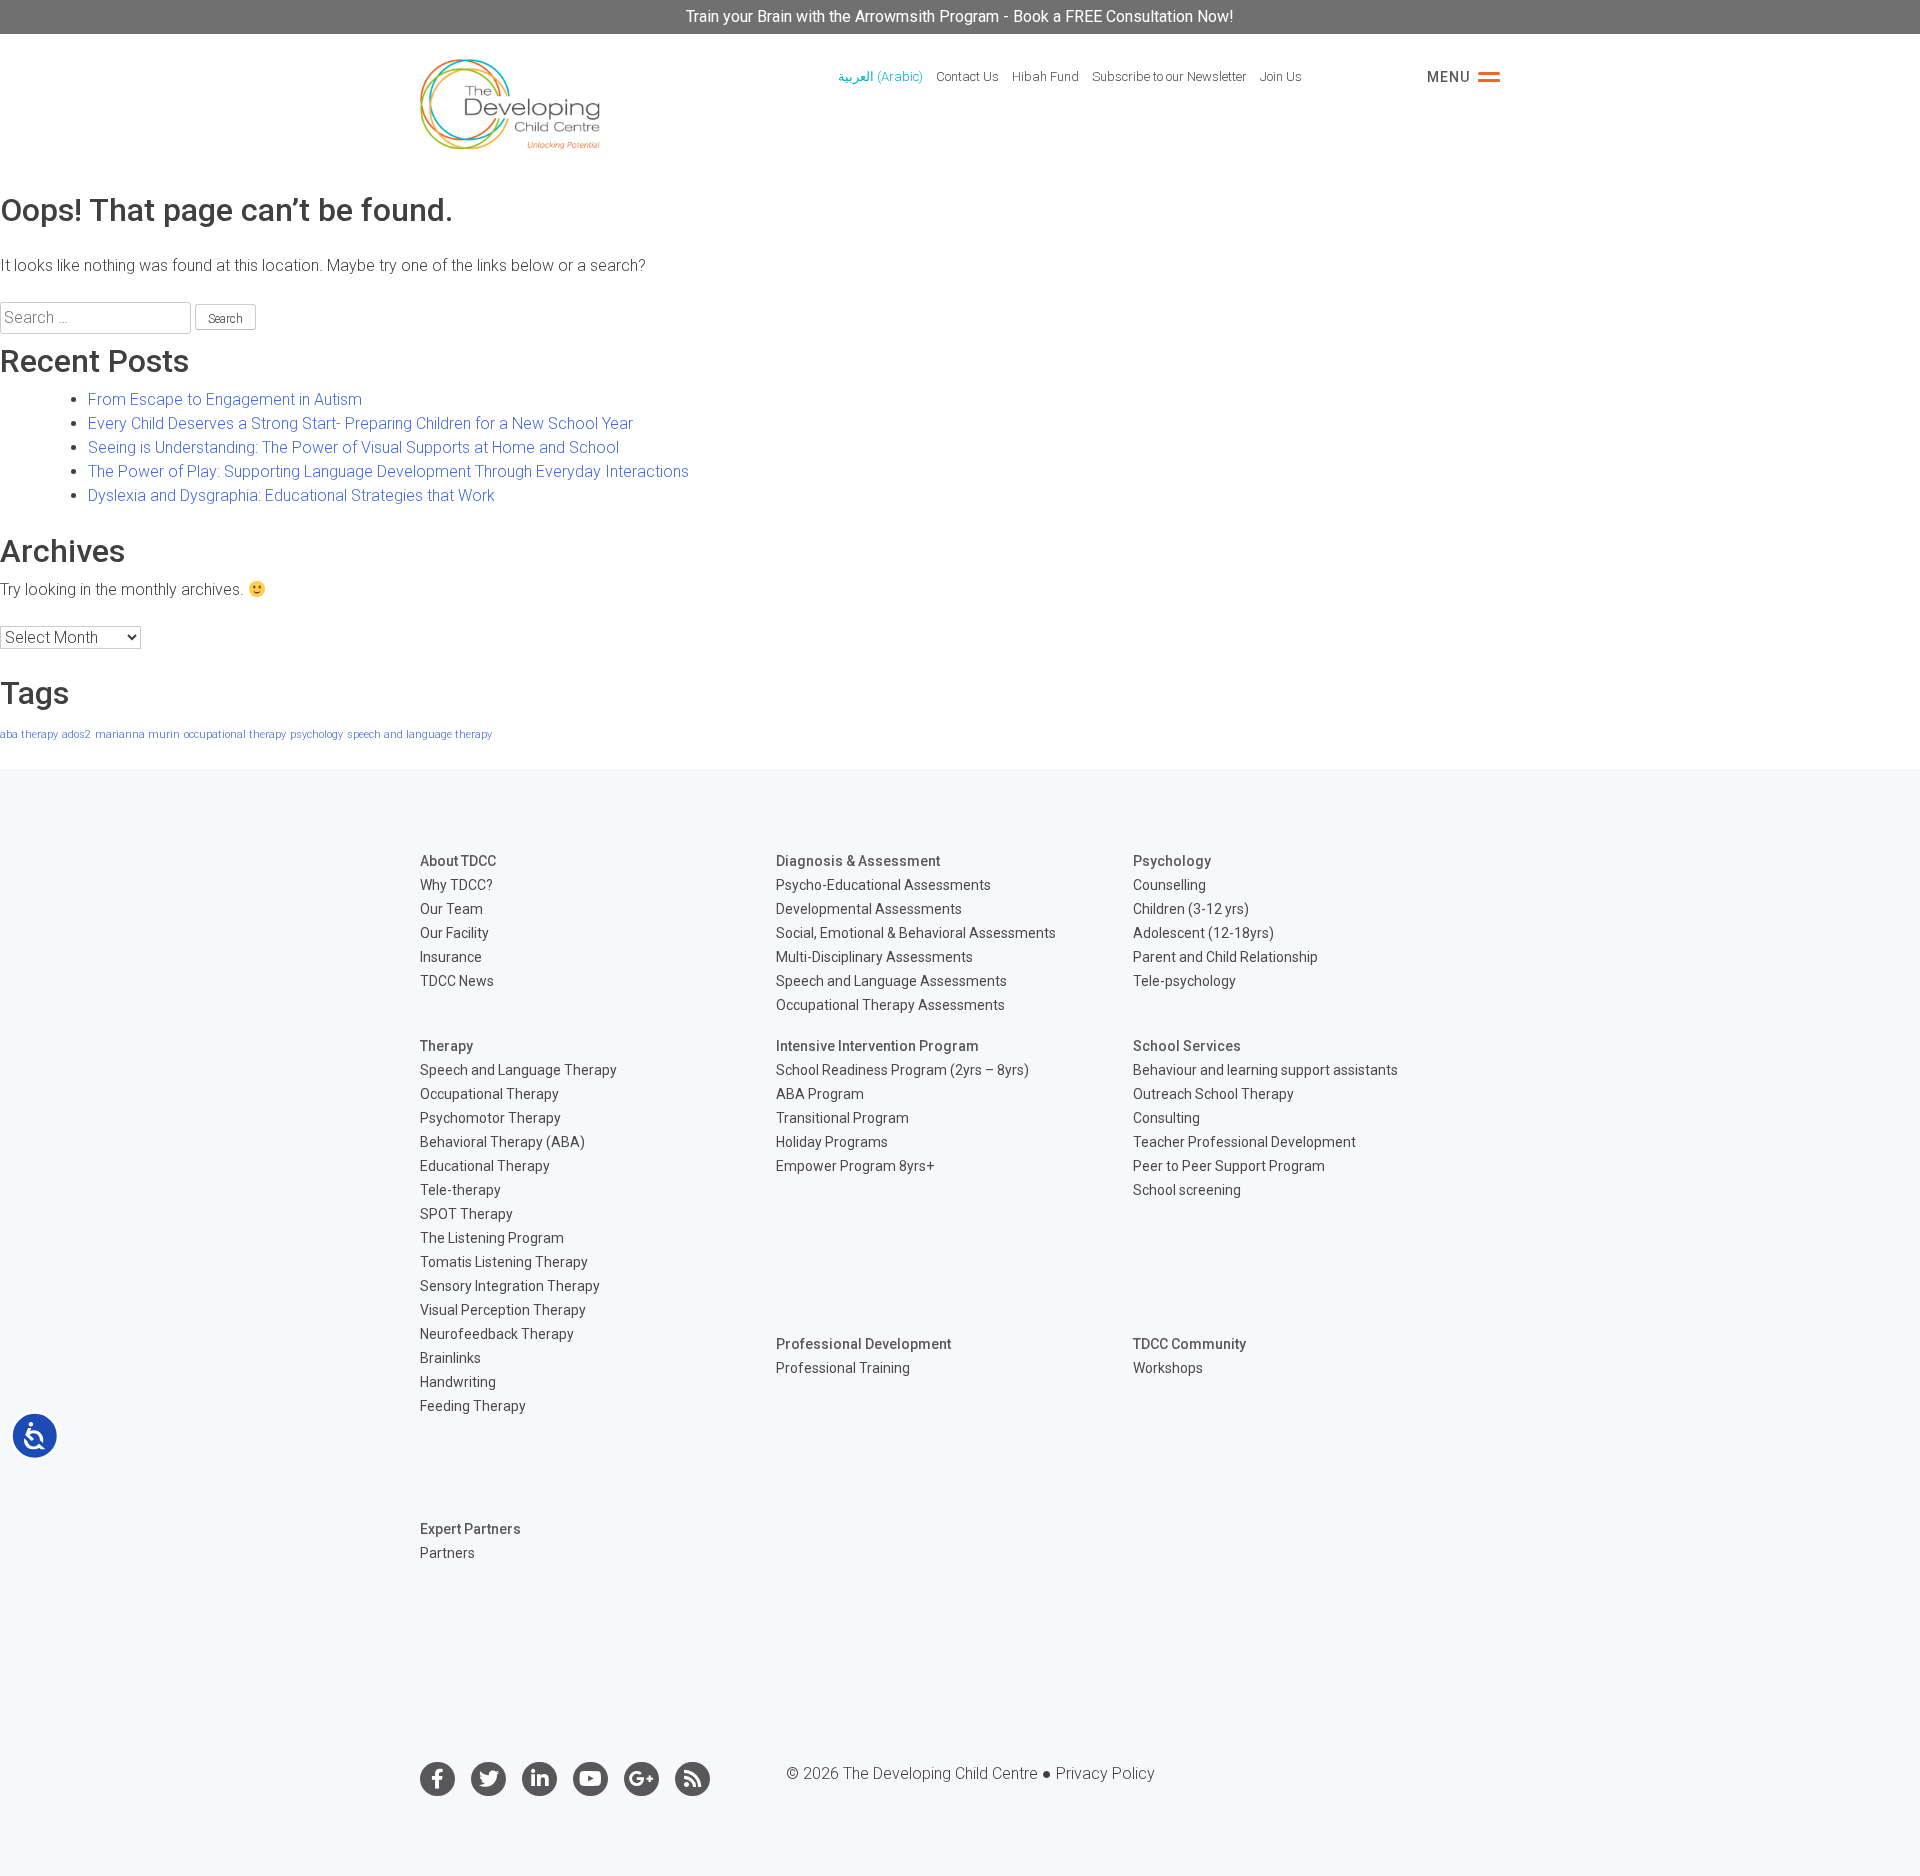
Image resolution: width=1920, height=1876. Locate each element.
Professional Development (863, 1344)
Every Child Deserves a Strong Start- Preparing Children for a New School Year (360, 423)
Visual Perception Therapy (503, 1310)
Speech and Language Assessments (891, 981)
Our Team (451, 909)
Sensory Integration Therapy (510, 1286)
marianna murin (137, 734)
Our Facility (454, 933)
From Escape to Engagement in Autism (225, 399)
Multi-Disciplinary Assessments (874, 957)
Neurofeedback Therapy (497, 1334)
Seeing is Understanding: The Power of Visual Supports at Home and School (353, 447)
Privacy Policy (1105, 1773)
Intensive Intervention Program (877, 1046)
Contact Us (967, 76)
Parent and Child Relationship (1225, 957)
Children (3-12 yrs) (1191, 909)
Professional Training (843, 1368)
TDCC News (457, 981)
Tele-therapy (460, 1190)
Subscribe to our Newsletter (1169, 76)
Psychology (1172, 861)
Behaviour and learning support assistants (1265, 1070)
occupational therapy (235, 734)
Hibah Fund (1045, 76)
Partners (447, 1553)
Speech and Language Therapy (518, 1070)
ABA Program (820, 1094)
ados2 (76, 734)
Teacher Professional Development (1244, 1142)
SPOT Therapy (466, 1214)
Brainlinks (450, 1358)
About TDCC (458, 861)
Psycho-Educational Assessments (883, 885)
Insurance (451, 957)
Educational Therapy (485, 1166)
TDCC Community (1189, 1344)
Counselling (1169, 885)
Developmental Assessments (869, 909)
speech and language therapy (419, 734)
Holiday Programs (832, 1142)
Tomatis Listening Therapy (504, 1262)
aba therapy (29, 734)
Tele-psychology (1184, 981)
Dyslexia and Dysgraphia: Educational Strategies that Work (291, 495)
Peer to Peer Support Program (1229, 1166)
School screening (1187, 1190)
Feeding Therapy (473, 1406)
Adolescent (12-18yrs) (1203, 933)
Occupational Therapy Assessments (890, 1005)
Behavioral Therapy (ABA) (502, 1142)
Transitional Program (842, 1118)
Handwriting (458, 1382)
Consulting (1166, 1118)
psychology (316, 734)
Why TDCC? (456, 885)
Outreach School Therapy (1213, 1094)
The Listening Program (492, 1238)
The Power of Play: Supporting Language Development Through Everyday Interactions (388, 471)
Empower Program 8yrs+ (855, 1166)
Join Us (1281, 76)
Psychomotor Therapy (490, 1118)
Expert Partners (470, 1529)
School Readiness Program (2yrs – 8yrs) (902, 1070)
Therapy (446, 1046)
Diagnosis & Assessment (858, 861)
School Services (1187, 1046)
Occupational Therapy (489, 1094)
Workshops (1168, 1368)
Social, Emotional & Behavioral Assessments (916, 933)
